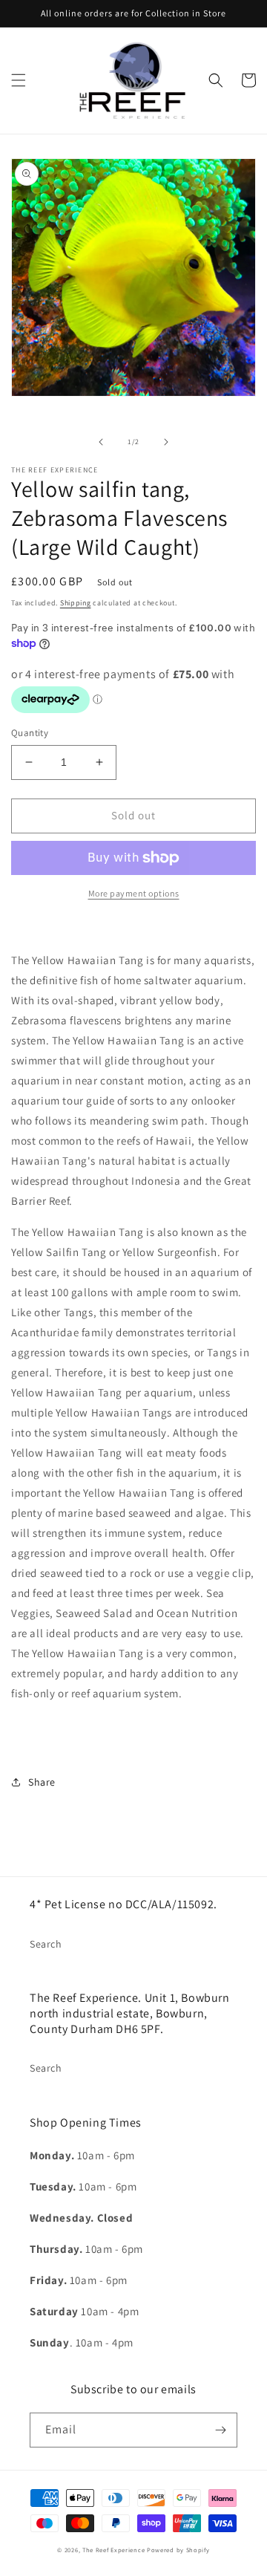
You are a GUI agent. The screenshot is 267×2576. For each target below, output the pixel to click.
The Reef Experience (113, 2550)
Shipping (76, 603)
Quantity (30, 733)
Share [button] (42, 1782)
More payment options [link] (134, 893)
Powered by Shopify (178, 2550)
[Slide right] (166, 442)
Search (46, 1944)
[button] (19, 80)
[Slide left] (101, 442)
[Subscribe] (220, 2430)
